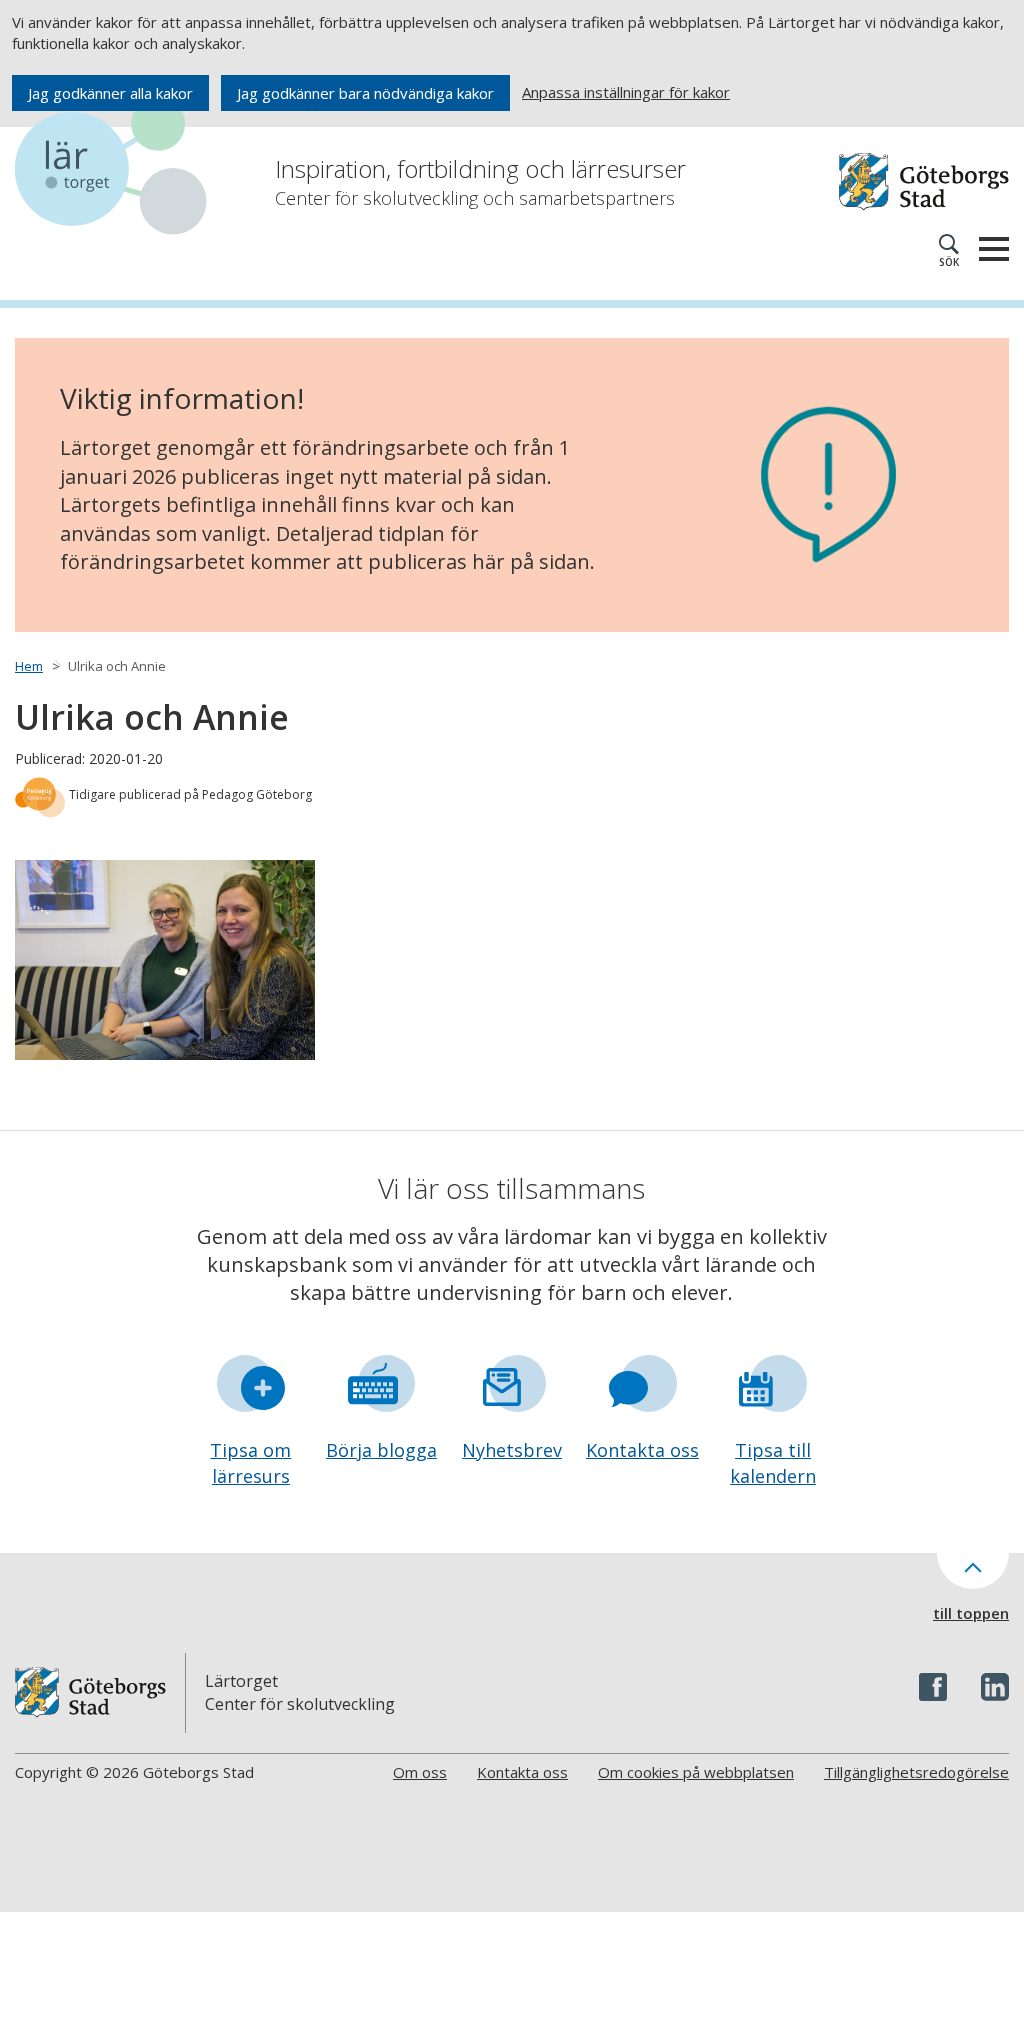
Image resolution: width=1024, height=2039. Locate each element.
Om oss (420, 1772)
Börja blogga (381, 1450)
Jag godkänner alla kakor (110, 93)
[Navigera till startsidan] (115, 169)
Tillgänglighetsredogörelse (916, 1772)
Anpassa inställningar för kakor (626, 92)
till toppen (971, 1613)
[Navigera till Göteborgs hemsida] (924, 181)
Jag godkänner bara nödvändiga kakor (365, 93)
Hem (29, 666)
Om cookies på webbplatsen (696, 1772)
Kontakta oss (642, 1450)
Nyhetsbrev (512, 1450)
